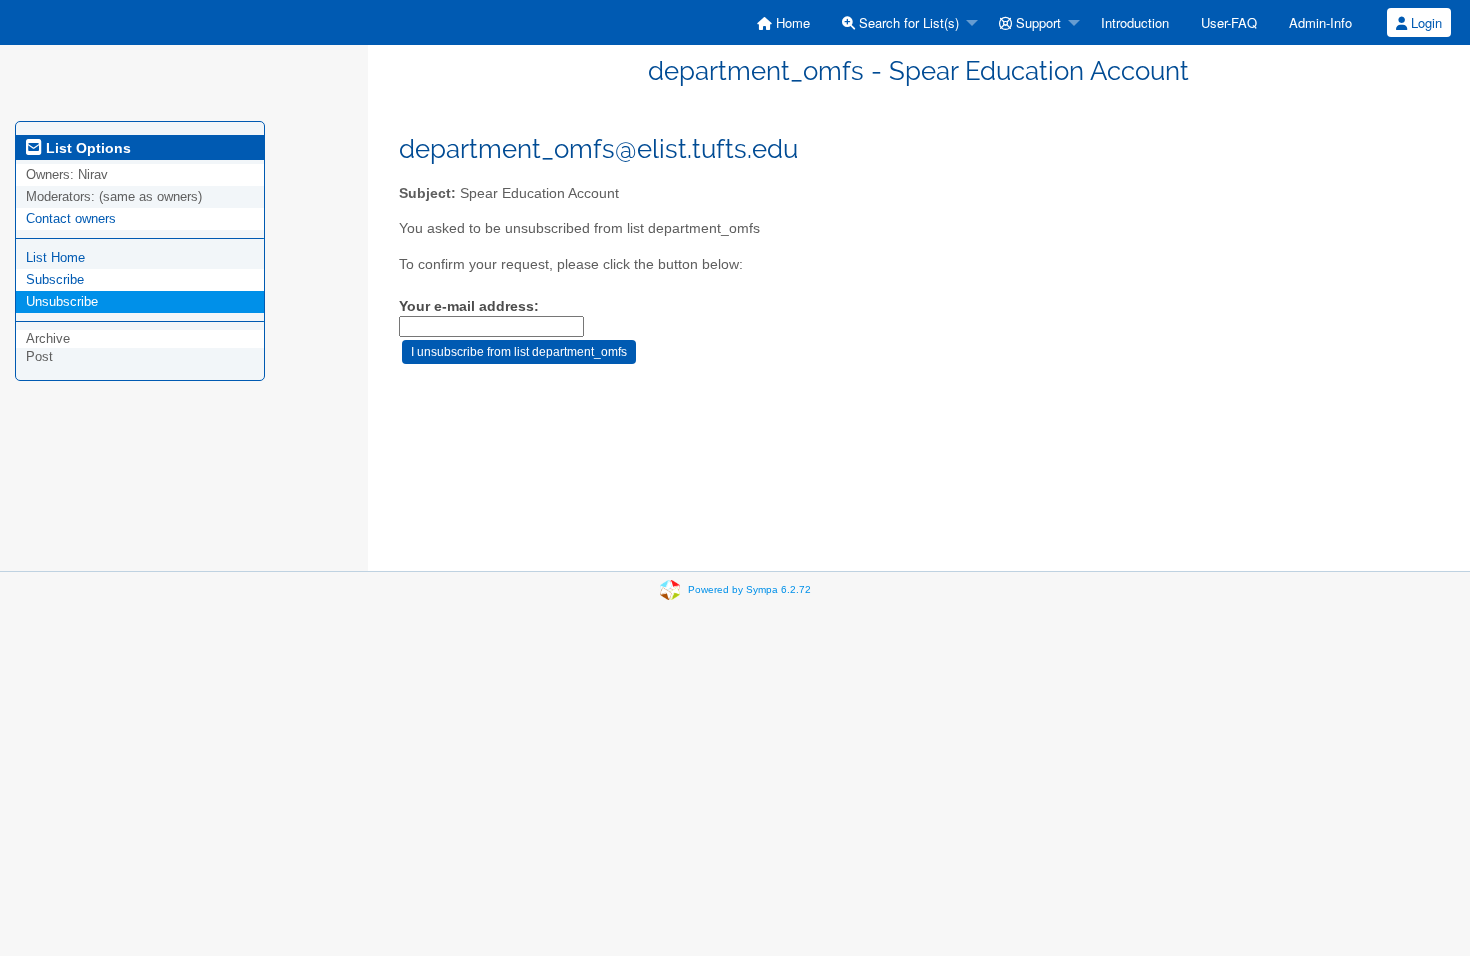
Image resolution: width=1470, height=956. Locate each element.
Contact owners (71, 218)
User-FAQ (1229, 22)
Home (791, 22)
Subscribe (55, 279)
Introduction (1135, 22)
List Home (55, 257)
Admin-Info (1320, 22)
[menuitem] (783, 22)
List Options (86, 148)
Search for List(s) (907, 22)
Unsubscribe (62, 301)
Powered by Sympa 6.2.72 (749, 589)
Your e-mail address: (469, 306)
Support (1036, 22)
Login (1424, 22)
